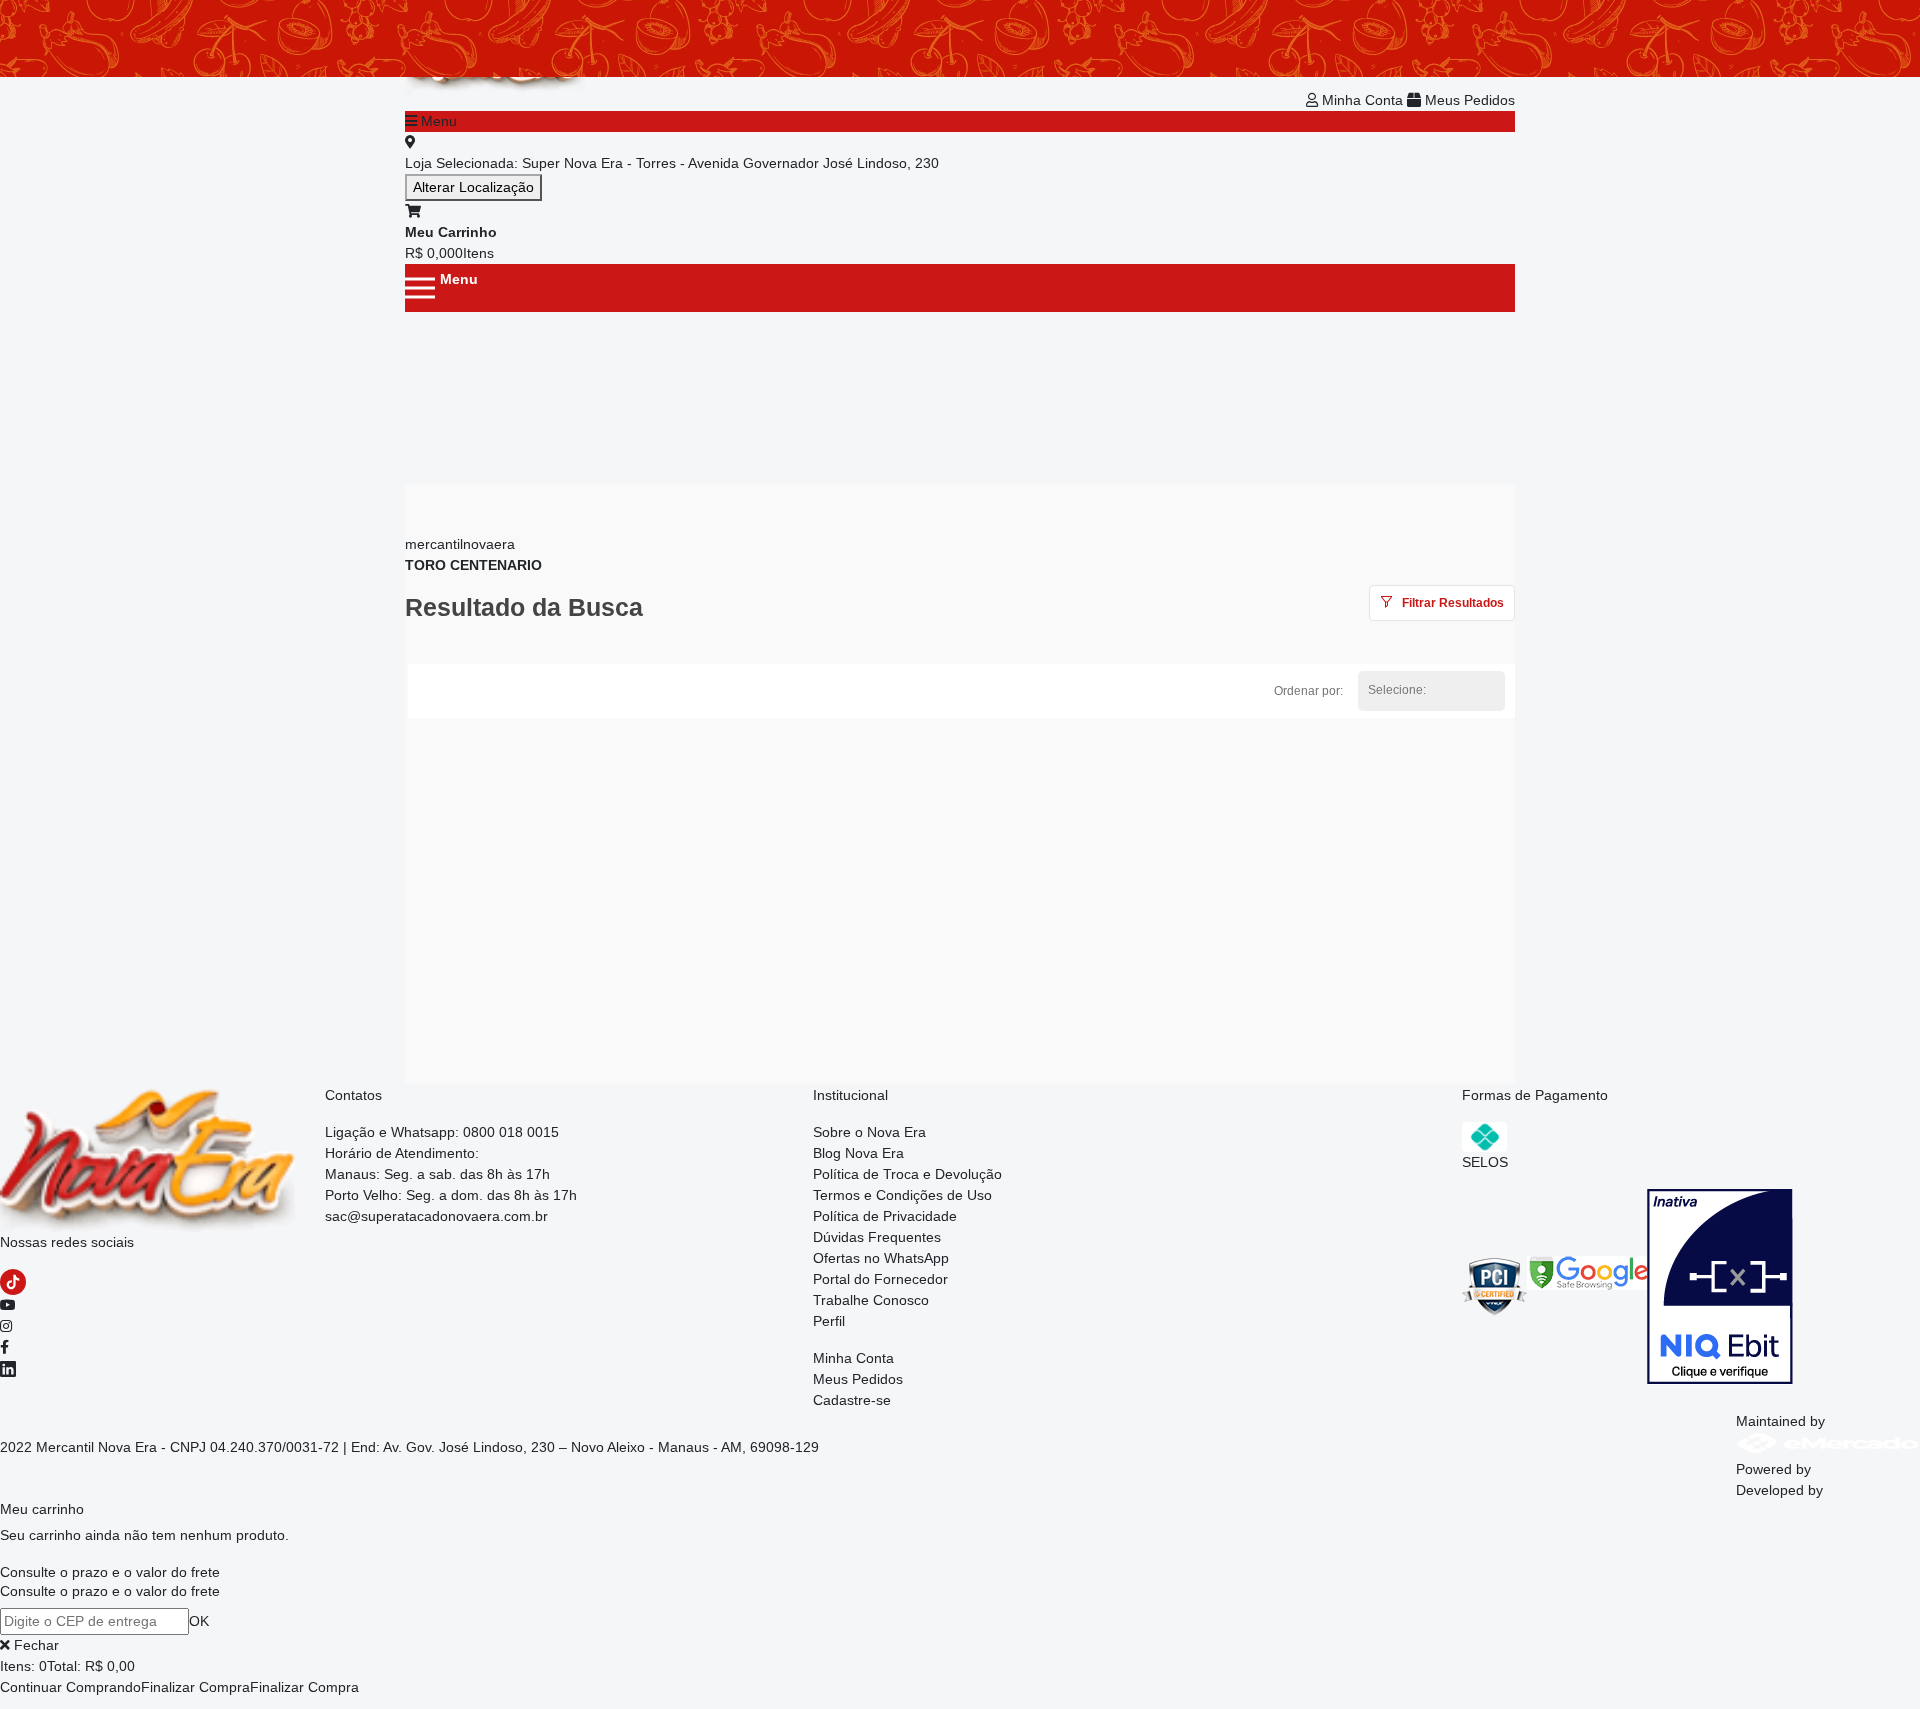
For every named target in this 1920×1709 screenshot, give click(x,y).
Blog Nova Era (858, 1153)
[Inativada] (1720, 1285)
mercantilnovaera (460, 544)
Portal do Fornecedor (880, 1279)
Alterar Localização (473, 187)
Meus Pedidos (1468, 100)
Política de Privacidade (885, 1216)
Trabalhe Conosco (871, 1300)
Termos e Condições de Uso (902, 1195)
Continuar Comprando (70, 1687)
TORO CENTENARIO (473, 565)
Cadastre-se (852, 1400)
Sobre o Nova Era (869, 1132)
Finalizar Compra (195, 1687)
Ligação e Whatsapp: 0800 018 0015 (442, 1132)
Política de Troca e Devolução (907, 1174)
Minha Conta (1362, 100)
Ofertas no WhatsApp (881, 1258)
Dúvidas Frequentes (877, 1237)
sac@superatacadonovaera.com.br (436, 1216)
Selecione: (1397, 690)
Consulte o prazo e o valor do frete (110, 1572)
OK (199, 1621)
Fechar (34, 1645)
